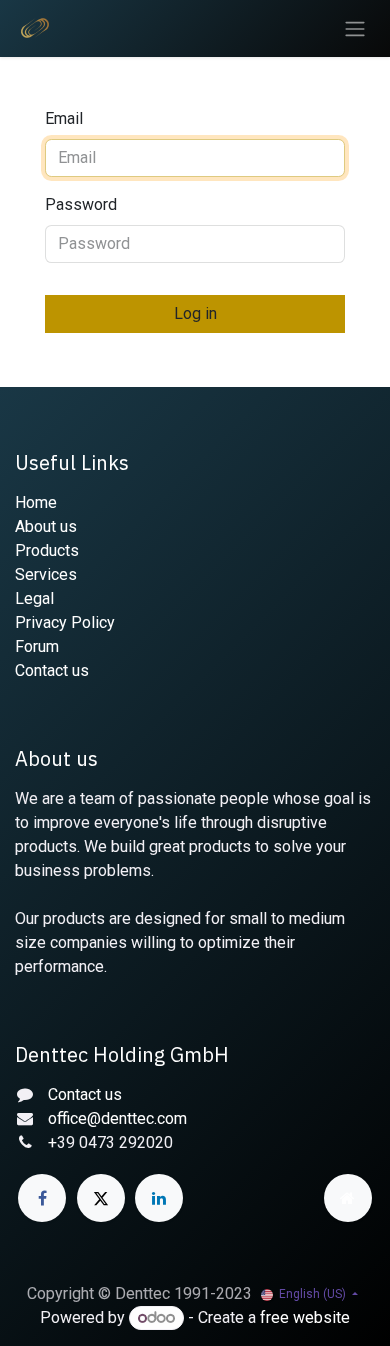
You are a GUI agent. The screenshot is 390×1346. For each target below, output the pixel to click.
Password (81, 204)
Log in (195, 313)
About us (46, 526)
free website (305, 1317)
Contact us (52, 670)
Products (47, 550)
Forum (37, 646)
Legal (34, 598)
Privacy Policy (65, 622)
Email (64, 118)
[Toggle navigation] (355, 28)
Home (36, 502)
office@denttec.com (117, 1118)
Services (46, 574)
